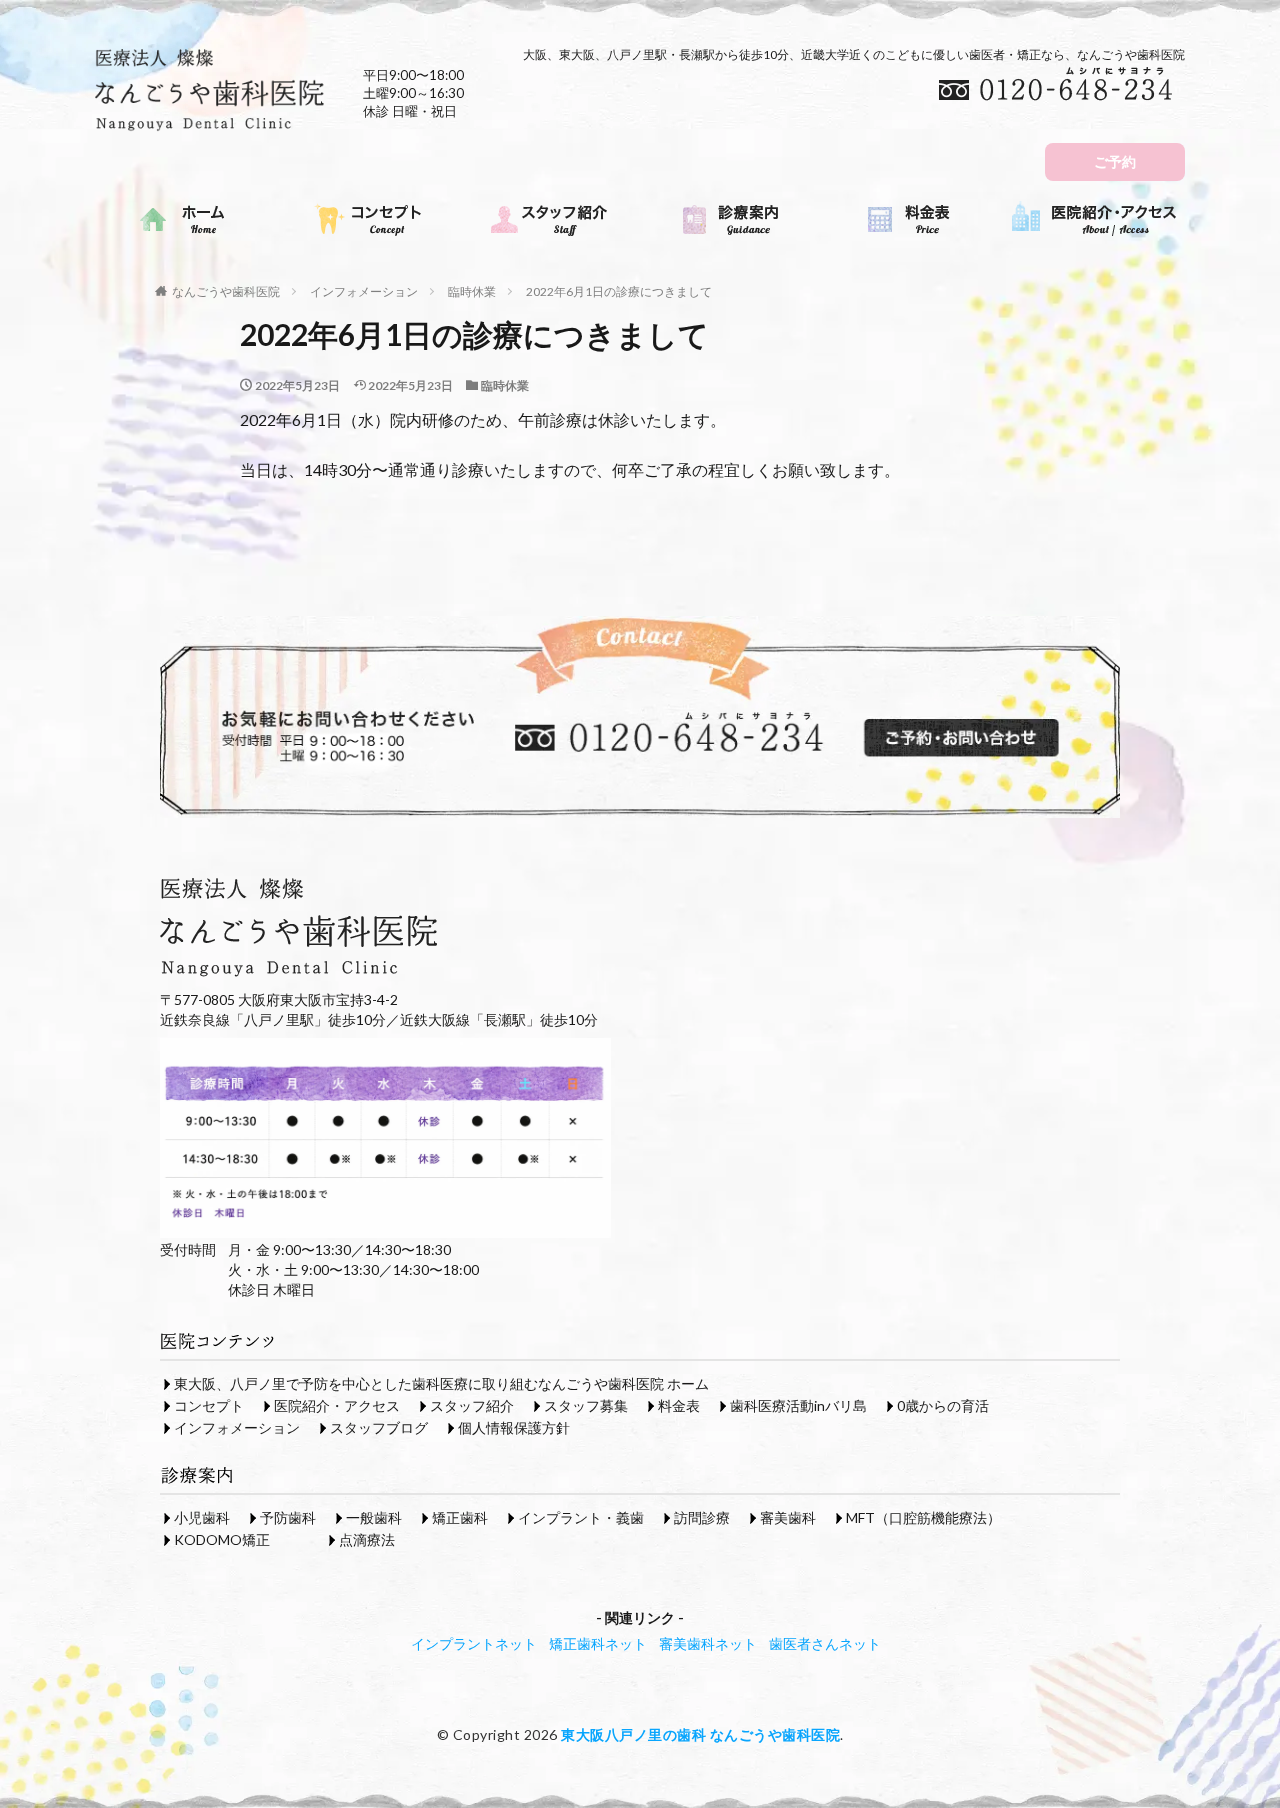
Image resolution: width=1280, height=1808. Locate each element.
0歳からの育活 (943, 1405)
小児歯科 (202, 1517)
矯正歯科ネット (598, 1643)
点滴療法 (367, 1539)
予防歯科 (288, 1517)
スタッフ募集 (586, 1405)
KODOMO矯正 (222, 1539)
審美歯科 (788, 1517)
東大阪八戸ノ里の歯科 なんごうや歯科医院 (700, 1734)
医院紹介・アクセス (337, 1405)
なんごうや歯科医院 (226, 291)
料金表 (679, 1405)
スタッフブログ (379, 1427)
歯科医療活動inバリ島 (798, 1405)
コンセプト (209, 1405)
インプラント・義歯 (581, 1517)
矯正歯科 (460, 1517)
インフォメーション (364, 291)
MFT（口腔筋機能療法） (923, 1517)
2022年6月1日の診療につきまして (619, 291)
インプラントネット (474, 1643)
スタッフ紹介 (472, 1405)
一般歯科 (374, 1517)
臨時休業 (472, 291)
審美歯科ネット (708, 1643)
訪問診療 (702, 1517)
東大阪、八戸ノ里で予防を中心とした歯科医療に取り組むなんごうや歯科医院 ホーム (441, 1383)
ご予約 (1115, 161)
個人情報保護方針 (514, 1427)
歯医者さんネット (825, 1643)
